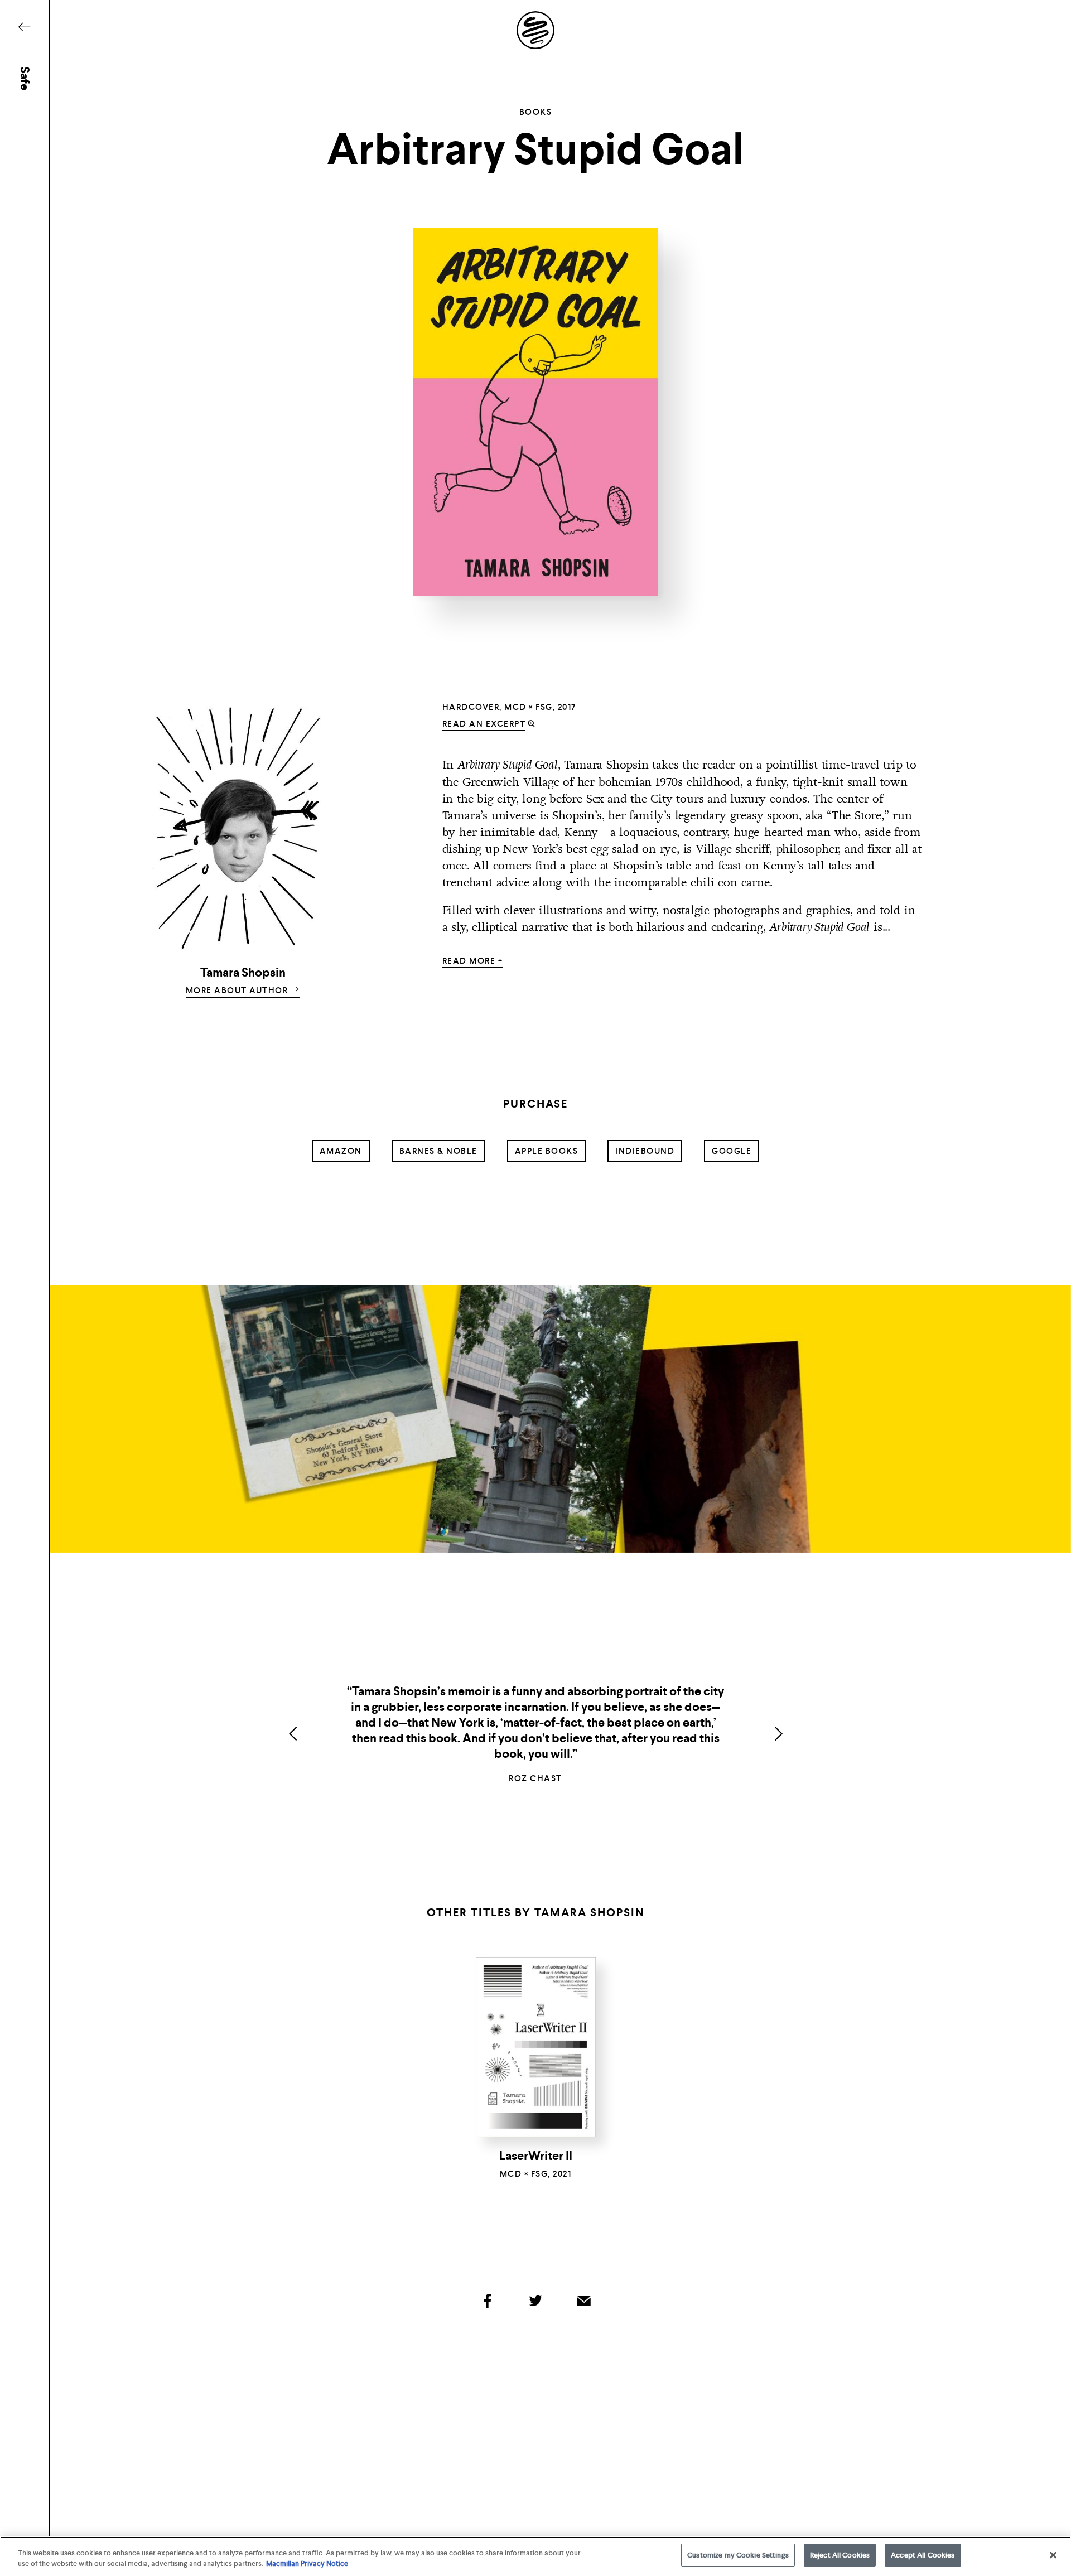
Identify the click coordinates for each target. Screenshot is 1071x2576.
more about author (238, 990)
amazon (341, 1151)
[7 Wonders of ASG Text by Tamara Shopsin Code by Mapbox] (535, 1419)
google (732, 1151)
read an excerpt (484, 724)
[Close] (1053, 2555)
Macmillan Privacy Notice (307, 2564)
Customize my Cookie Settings (738, 2555)
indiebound (645, 1151)
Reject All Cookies (840, 2555)
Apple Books (547, 1151)
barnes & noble (438, 1151)
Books (536, 112)
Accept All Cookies (923, 2555)
